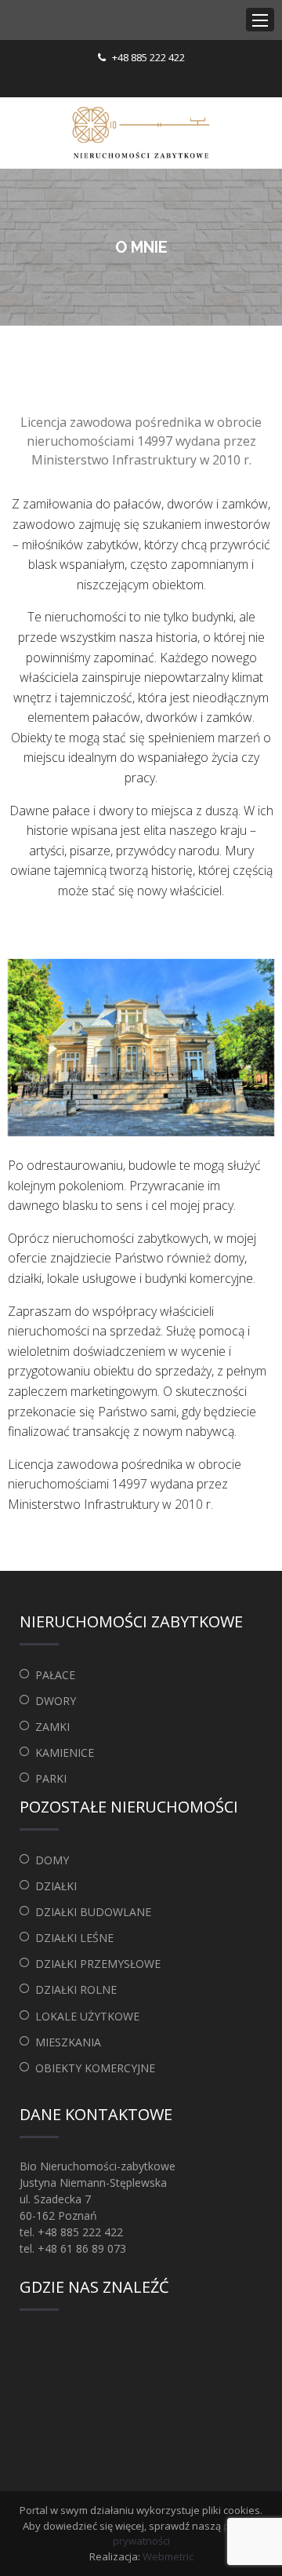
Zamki (52, 1727)
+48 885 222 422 (148, 57)
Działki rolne (76, 1989)
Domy (52, 1860)
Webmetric (168, 2556)
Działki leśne (74, 1938)
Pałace (55, 1675)
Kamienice (65, 1753)
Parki (51, 1778)
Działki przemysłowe (98, 1964)
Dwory (56, 1701)
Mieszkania (68, 2042)
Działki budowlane (93, 1912)
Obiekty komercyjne (95, 2068)
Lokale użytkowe (87, 2016)
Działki (56, 1886)
